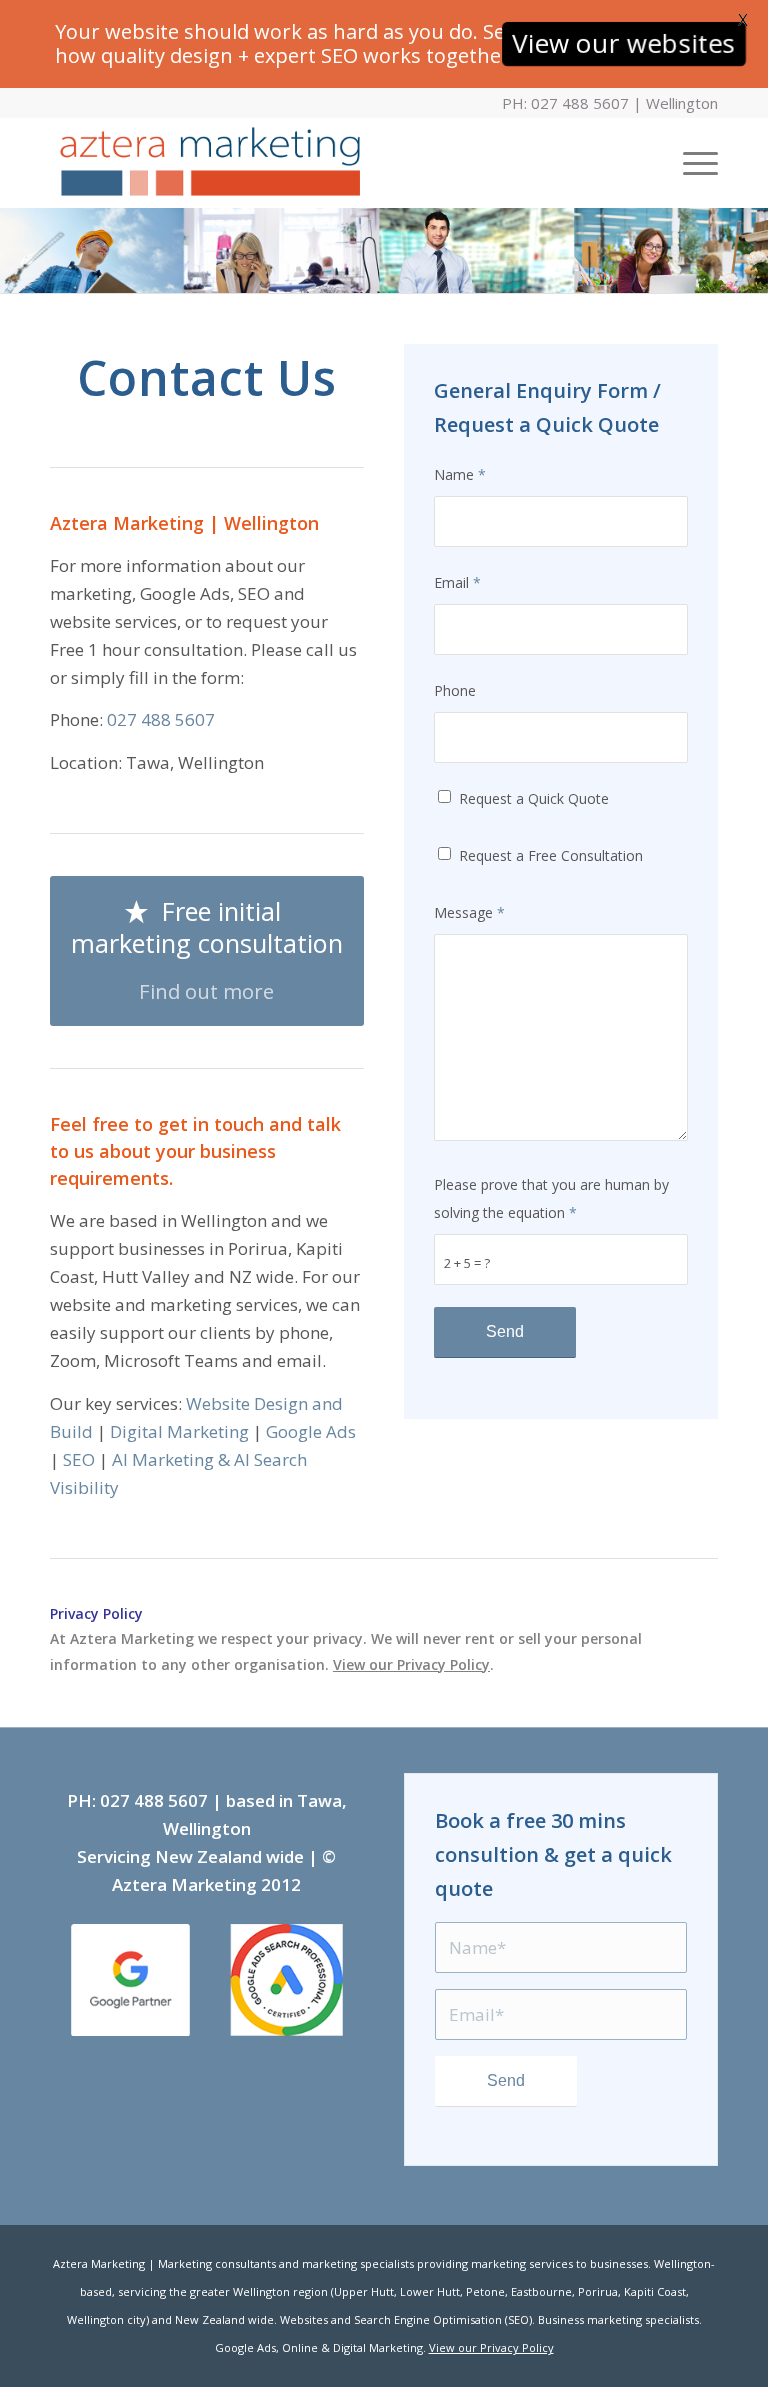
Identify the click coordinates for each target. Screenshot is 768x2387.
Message (469, 912)
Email (457, 582)
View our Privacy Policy (411, 1664)
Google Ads (311, 1431)
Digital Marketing (179, 1431)
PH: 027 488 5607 (565, 103)
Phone (455, 690)
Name (460, 474)
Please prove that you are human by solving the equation (551, 1198)
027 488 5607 (161, 719)
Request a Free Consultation (551, 855)
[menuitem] (690, 163)
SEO (79, 1459)
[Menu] (690, 163)
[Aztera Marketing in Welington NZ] (209, 163)
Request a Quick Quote (534, 798)
